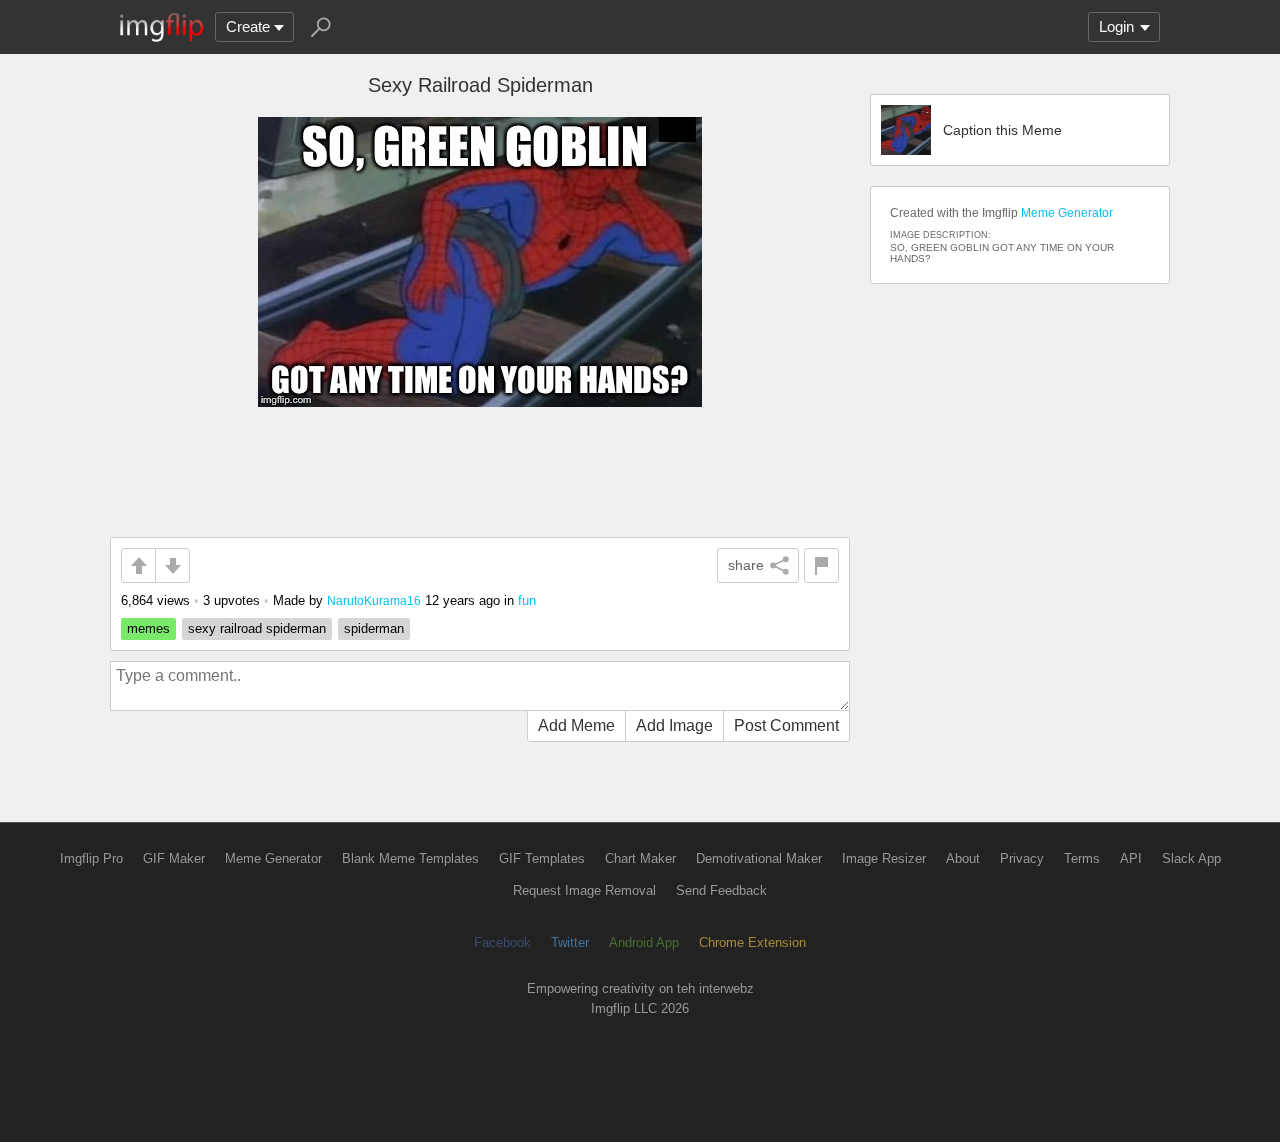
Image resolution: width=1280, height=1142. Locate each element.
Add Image (674, 725)
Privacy (1022, 858)
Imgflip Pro (91, 858)
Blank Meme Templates (410, 858)
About (963, 858)
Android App (644, 942)
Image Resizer (884, 858)
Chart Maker (640, 858)
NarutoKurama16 (374, 600)
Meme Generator (1067, 213)
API (1131, 858)
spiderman (374, 628)
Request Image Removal (584, 890)
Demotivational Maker (759, 858)
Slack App (1191, 858)
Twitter (570, 942)
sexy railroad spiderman (257, 628)
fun (527, 600)
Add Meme (576, 725)
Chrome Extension (752, 942)
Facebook (502, 942)
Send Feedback (721, 890)
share (746, 565)
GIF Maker (174, 858)
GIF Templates (542, 858)
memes (148, 628)
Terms (1082, 858)
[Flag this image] (821, 565)
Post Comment (786, 725)
